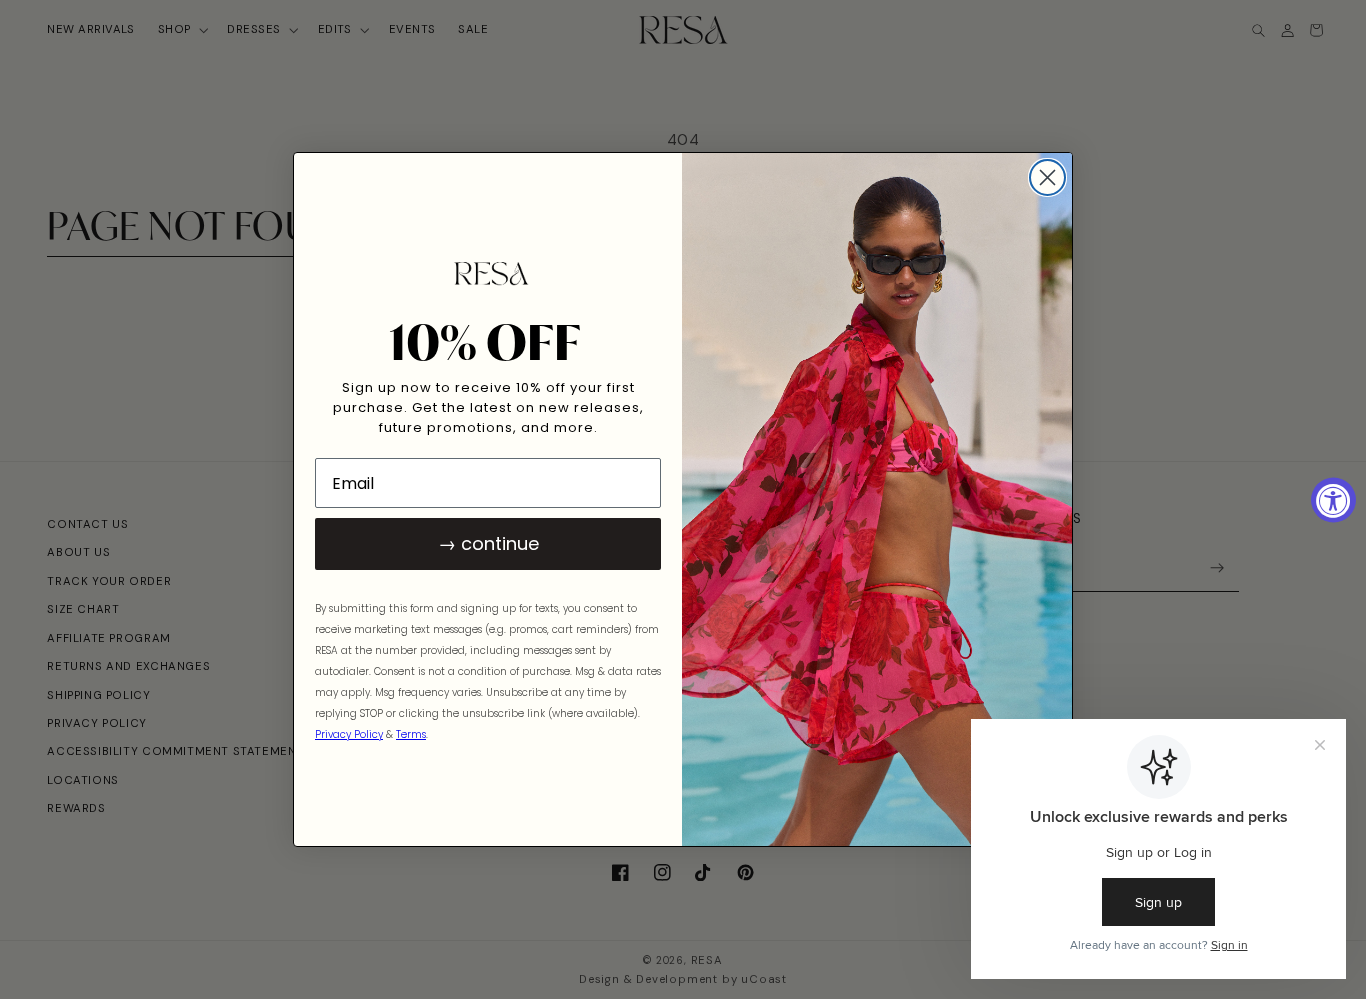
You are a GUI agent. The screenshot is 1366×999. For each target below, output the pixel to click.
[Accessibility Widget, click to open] (1333, 499)
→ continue (488, 543)
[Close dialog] (1047, 177)
